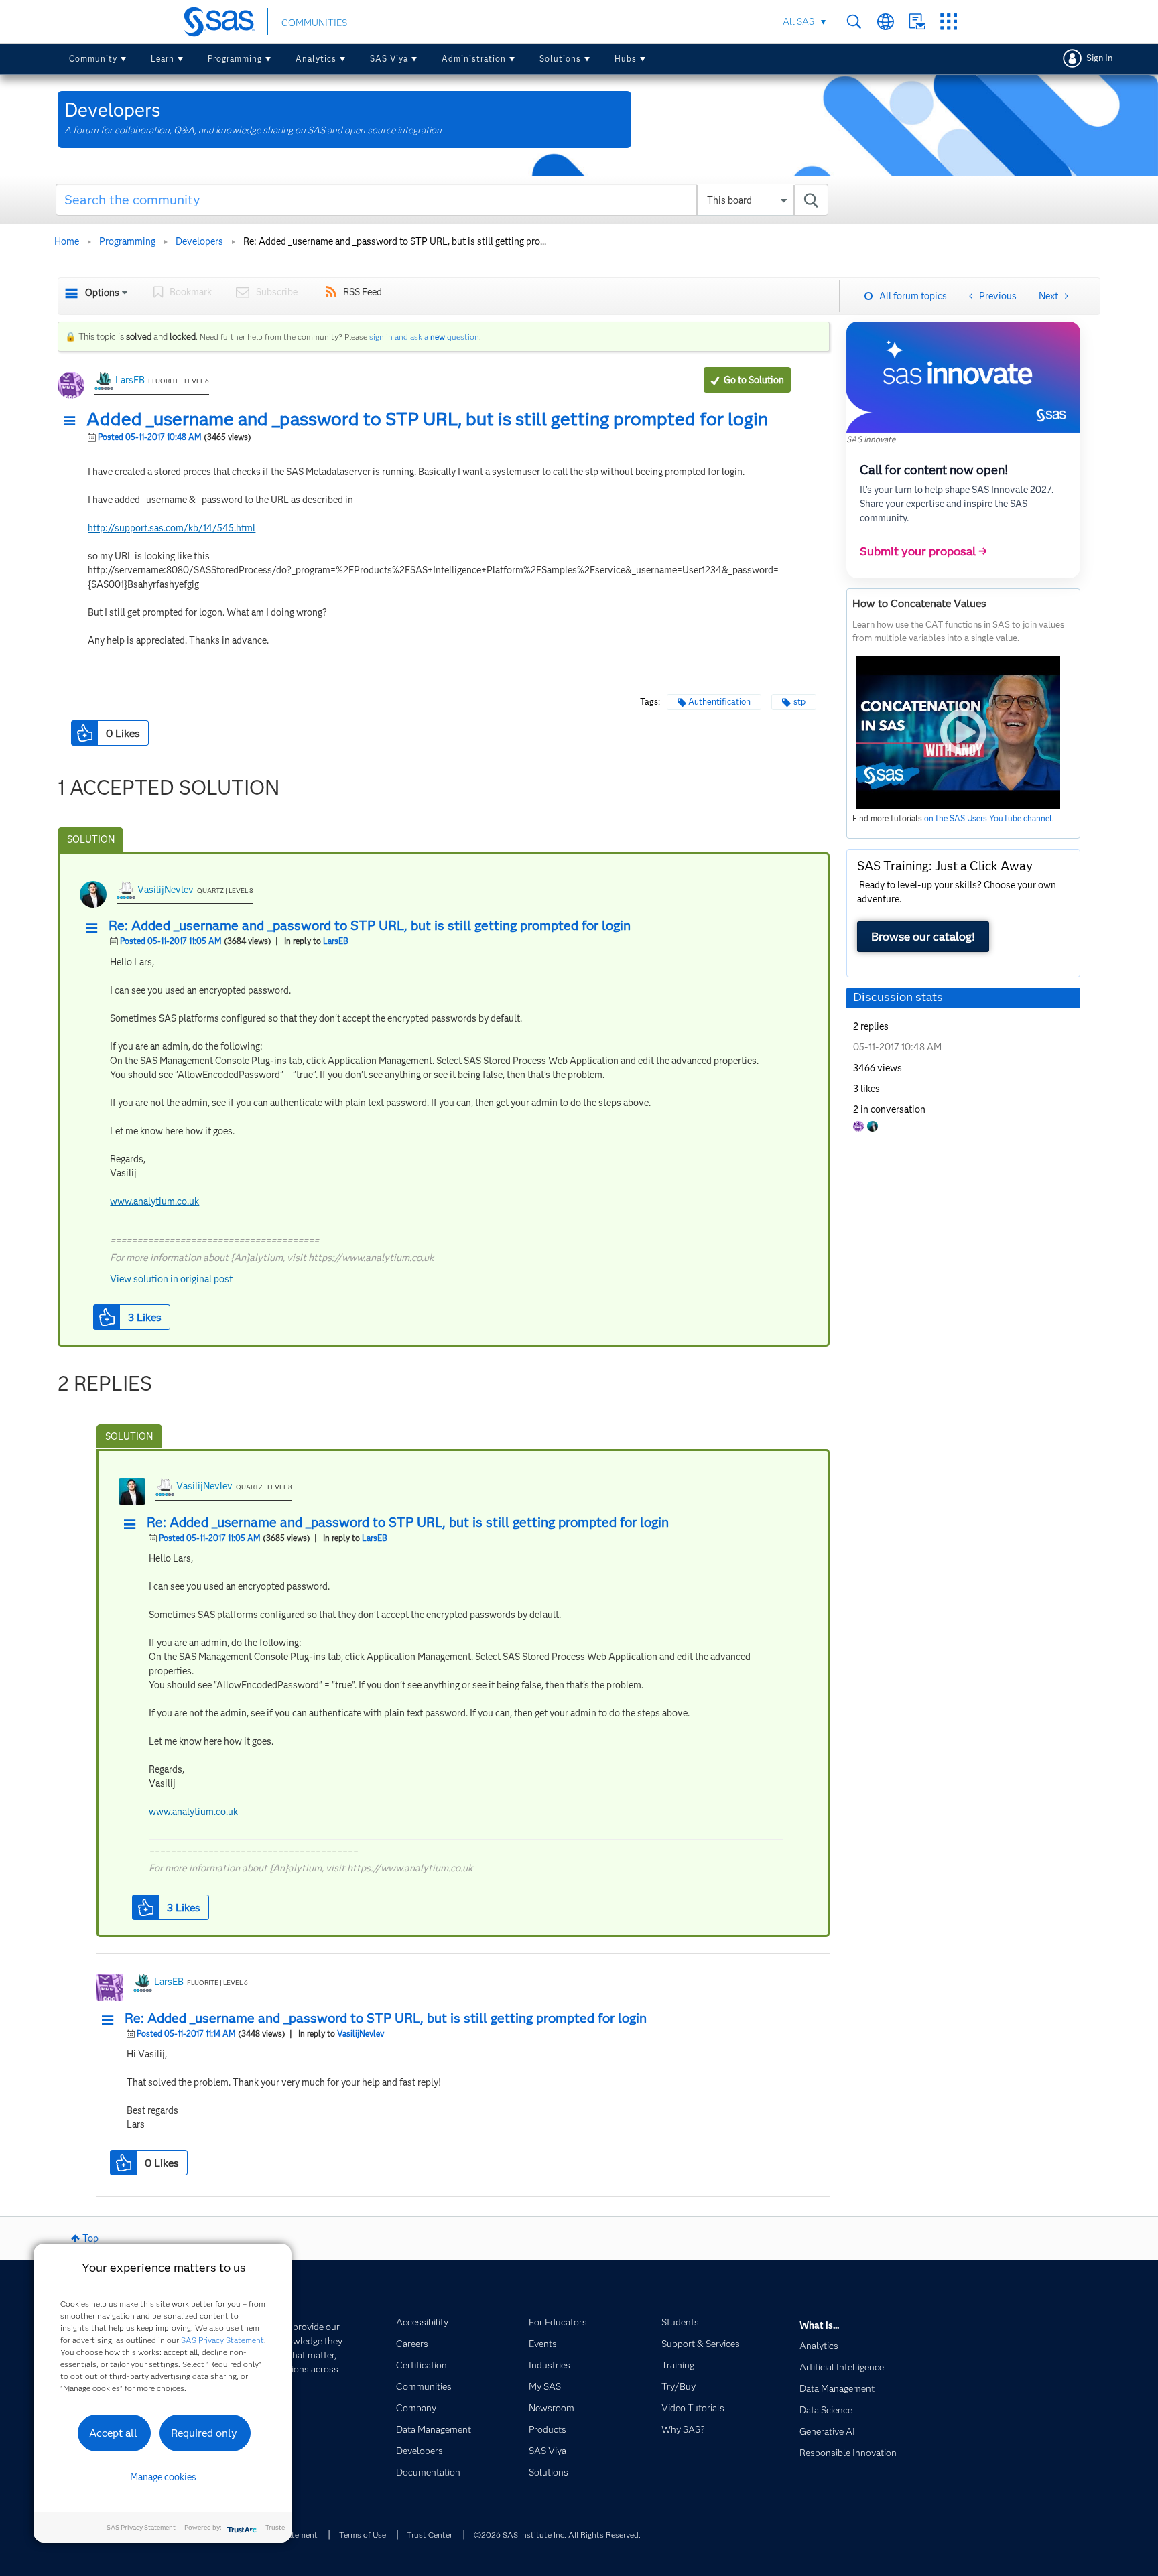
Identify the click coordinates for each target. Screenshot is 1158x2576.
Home (67, 241)
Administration (474, 59)
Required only (204, 2433)
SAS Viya (389, 59)
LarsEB (130, 380)
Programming (235, 59)
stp (799, 702)
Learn (163, 59)
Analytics (316, 59)
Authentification (719, 702)
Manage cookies (163, 2477)
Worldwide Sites (886, 22)
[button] (73, 421)
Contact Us (917, 22)
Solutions (560, 59)
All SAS (798, 21)
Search (854, 22)
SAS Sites (949, 22)
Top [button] (90, 2238)
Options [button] (102, 293)
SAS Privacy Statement (222, 2340)
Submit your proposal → (923, 551)
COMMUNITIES (314, 23)
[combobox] (442, 200)
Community (93, 59)
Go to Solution (754, 380)
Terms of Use (363, 2535)
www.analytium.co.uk (154, 1201)
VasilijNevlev (166, 890)
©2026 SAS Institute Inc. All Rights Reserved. (557, 2535)
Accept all (113, 2433)
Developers (199, 241)
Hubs (626, 59)
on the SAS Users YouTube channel (988, 818)
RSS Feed (363, 292)
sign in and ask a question (424, 337)
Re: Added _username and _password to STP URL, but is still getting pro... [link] (395, 241)
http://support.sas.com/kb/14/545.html (172, 528)
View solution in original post (171, 1279)
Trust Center (430, 2535)
